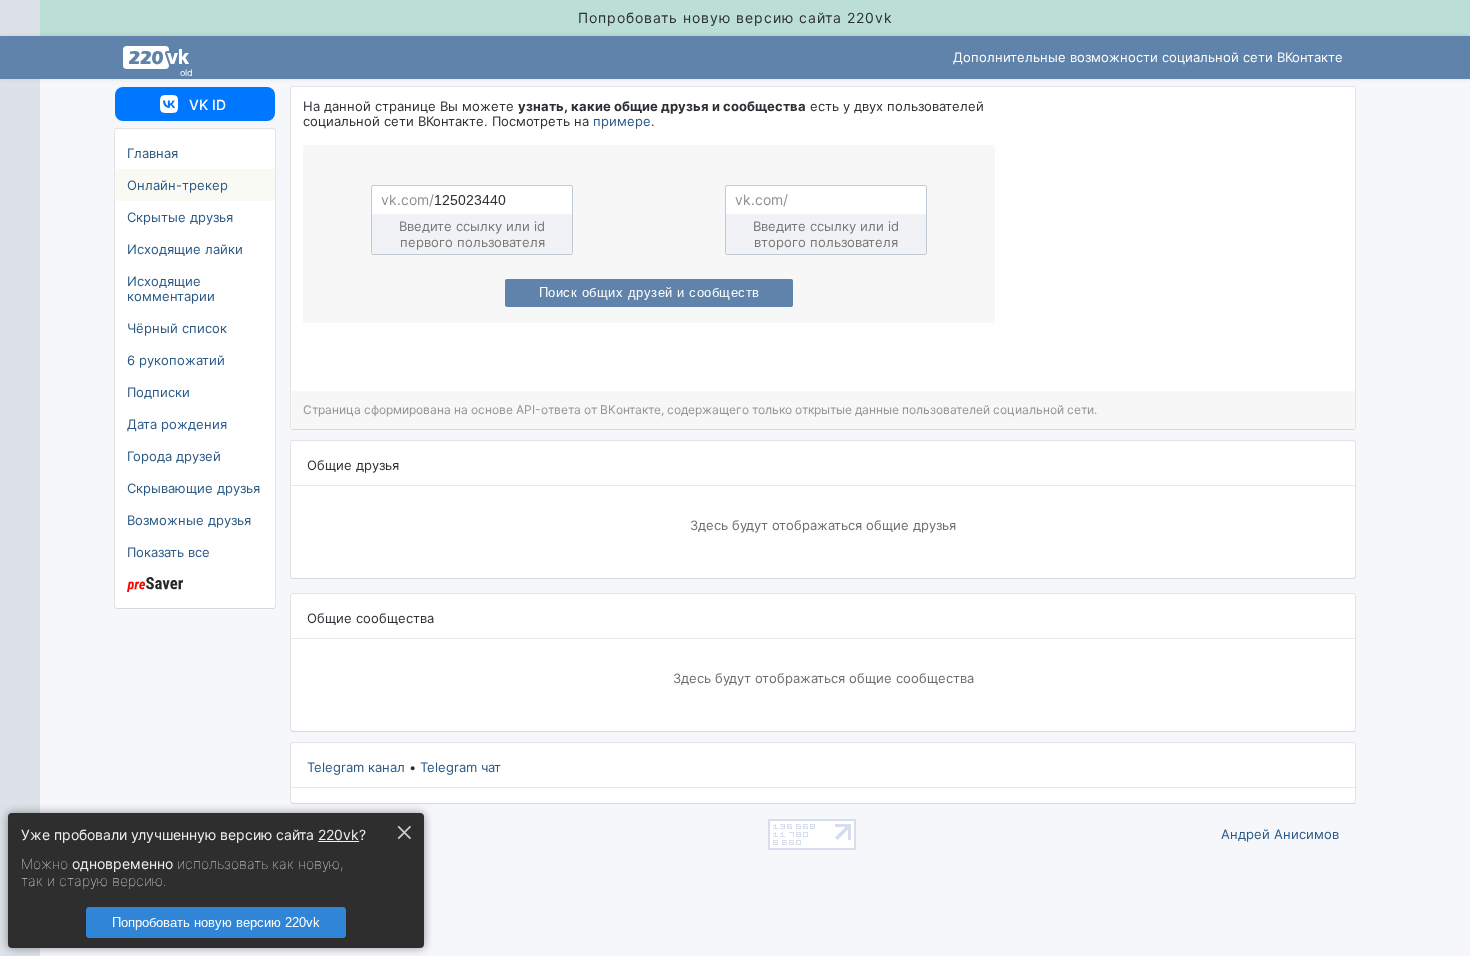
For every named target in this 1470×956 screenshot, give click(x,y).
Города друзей (174, 456)
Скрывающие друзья (193, 488)
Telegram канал (356, 767)
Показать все (168, 552)
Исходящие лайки (185, 249)
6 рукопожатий (176, 360)
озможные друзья (189, 520)
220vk (338, 834)
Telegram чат (460, 767)
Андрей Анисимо (1280, 834)
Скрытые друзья (180, 217)
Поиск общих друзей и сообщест (649, 293)
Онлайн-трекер (177, 185)
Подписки (158, 392)
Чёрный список (177, 328)
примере (622, 121)
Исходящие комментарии (171, 288)
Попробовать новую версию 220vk (216, 922)
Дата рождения (177, 424)
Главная (152, 153)
